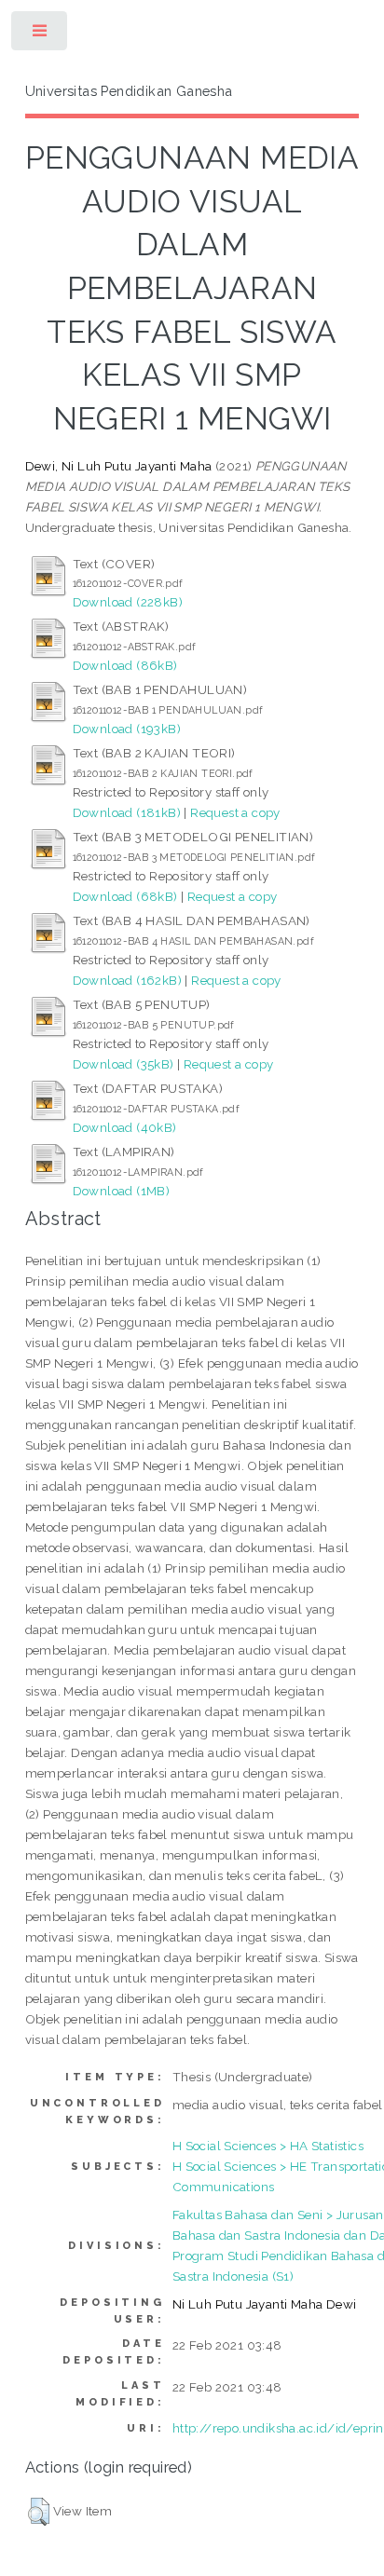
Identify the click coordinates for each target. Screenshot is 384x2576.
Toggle (41, 35)
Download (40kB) (125, 1127)
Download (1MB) (122, 1191)
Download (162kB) (127, 980)
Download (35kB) (123, 1064)
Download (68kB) (125, 896)
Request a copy (235, 812)
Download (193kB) (127, 729)
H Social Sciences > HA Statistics (268, 2146)
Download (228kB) (128, 602)
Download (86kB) (125, 665)
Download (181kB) (127, 812)
